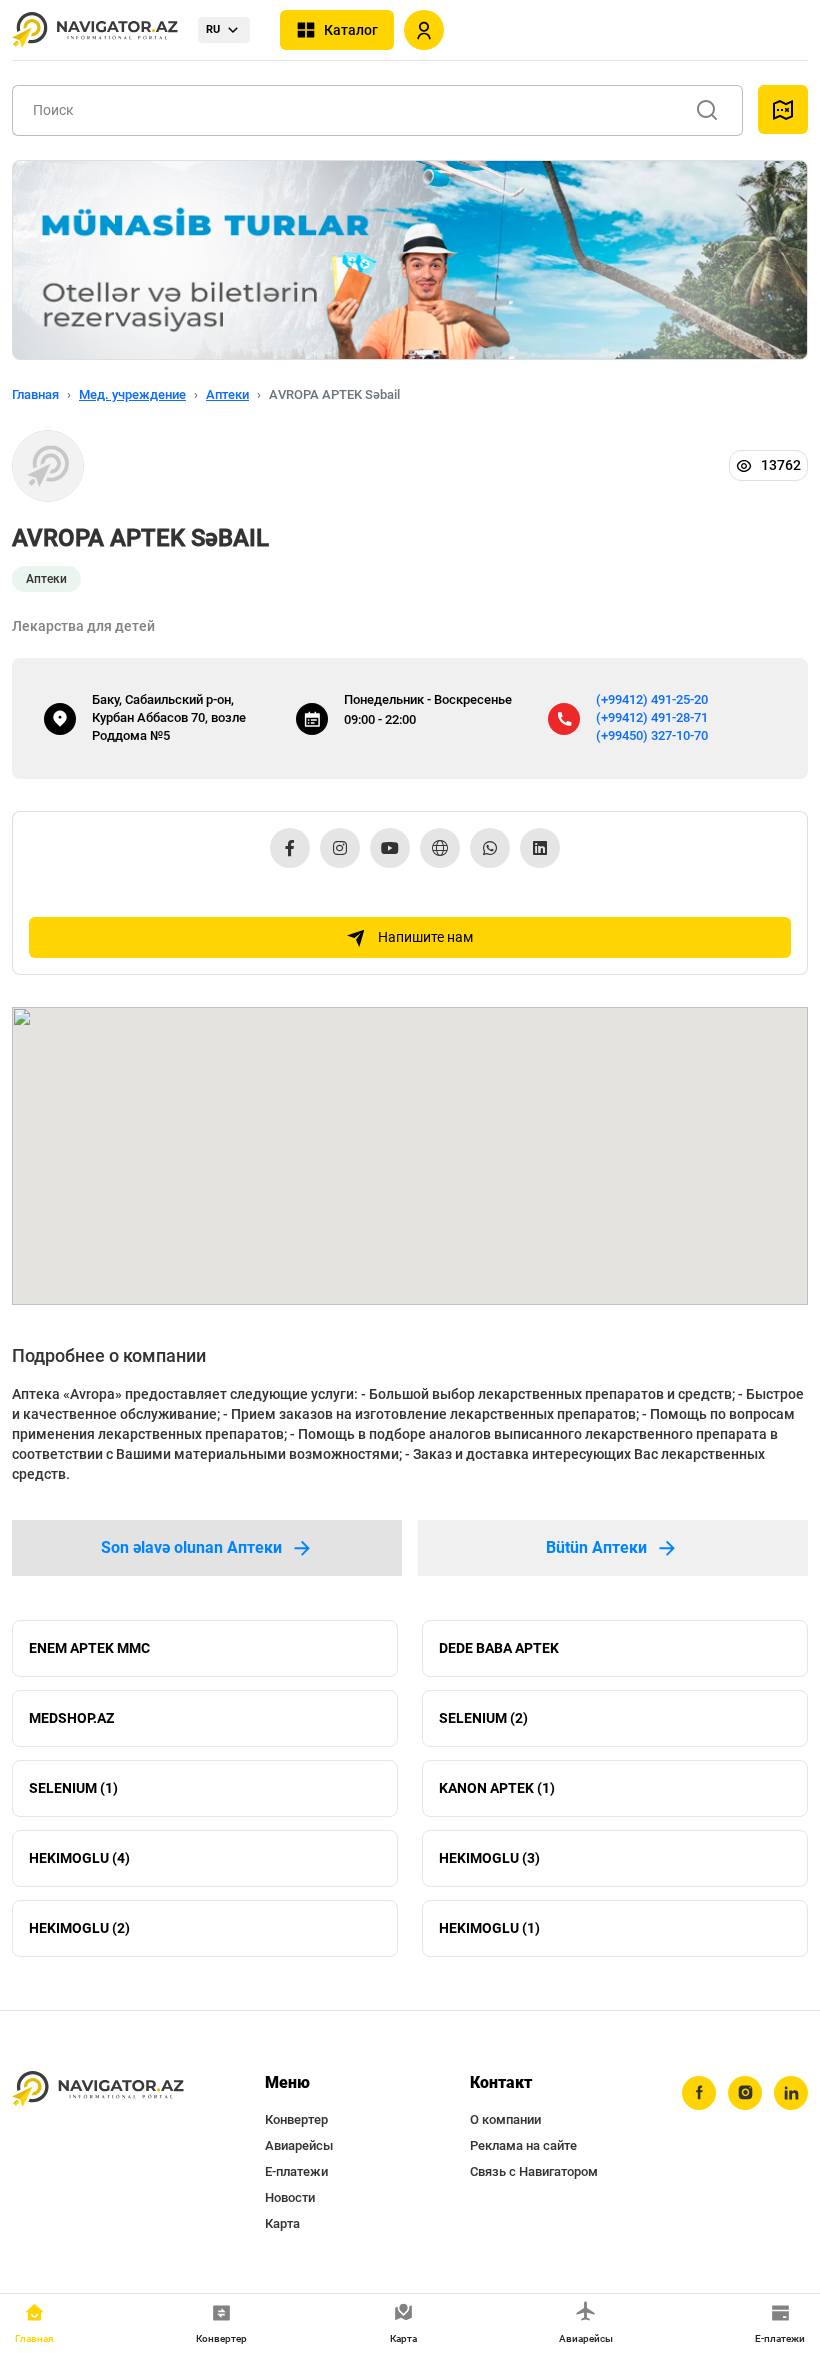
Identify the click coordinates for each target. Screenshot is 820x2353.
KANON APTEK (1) (497, 1788)
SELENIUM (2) (483, 1718)
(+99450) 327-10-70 (652, 735)
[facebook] (699, 2093)
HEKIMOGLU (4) (79, 1858)
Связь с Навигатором (534, 2171)
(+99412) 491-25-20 (652, 699)
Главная (35, 394)
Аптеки (227, 394)
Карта (282, 2223)
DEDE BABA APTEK (499, 1648)
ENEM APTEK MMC (89, 1648)
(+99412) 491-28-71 (652, 717)
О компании (505, 2119)
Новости (290, 2197)
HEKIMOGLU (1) (489, 1928)
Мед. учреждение (132, 394)
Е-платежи (296, 2171)
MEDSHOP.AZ (71, 1718)
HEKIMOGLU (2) (79, 1928)
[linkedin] (791, 2093)
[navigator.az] (98, 2089)
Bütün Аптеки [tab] (596, 1547)
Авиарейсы (299, 2145)
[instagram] (745, 2093)
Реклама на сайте (523, 2145)
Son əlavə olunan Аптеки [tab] (191, 1547)
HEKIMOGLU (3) (489, 1858)
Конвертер (296, 2119)
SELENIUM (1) (73, 1788)
